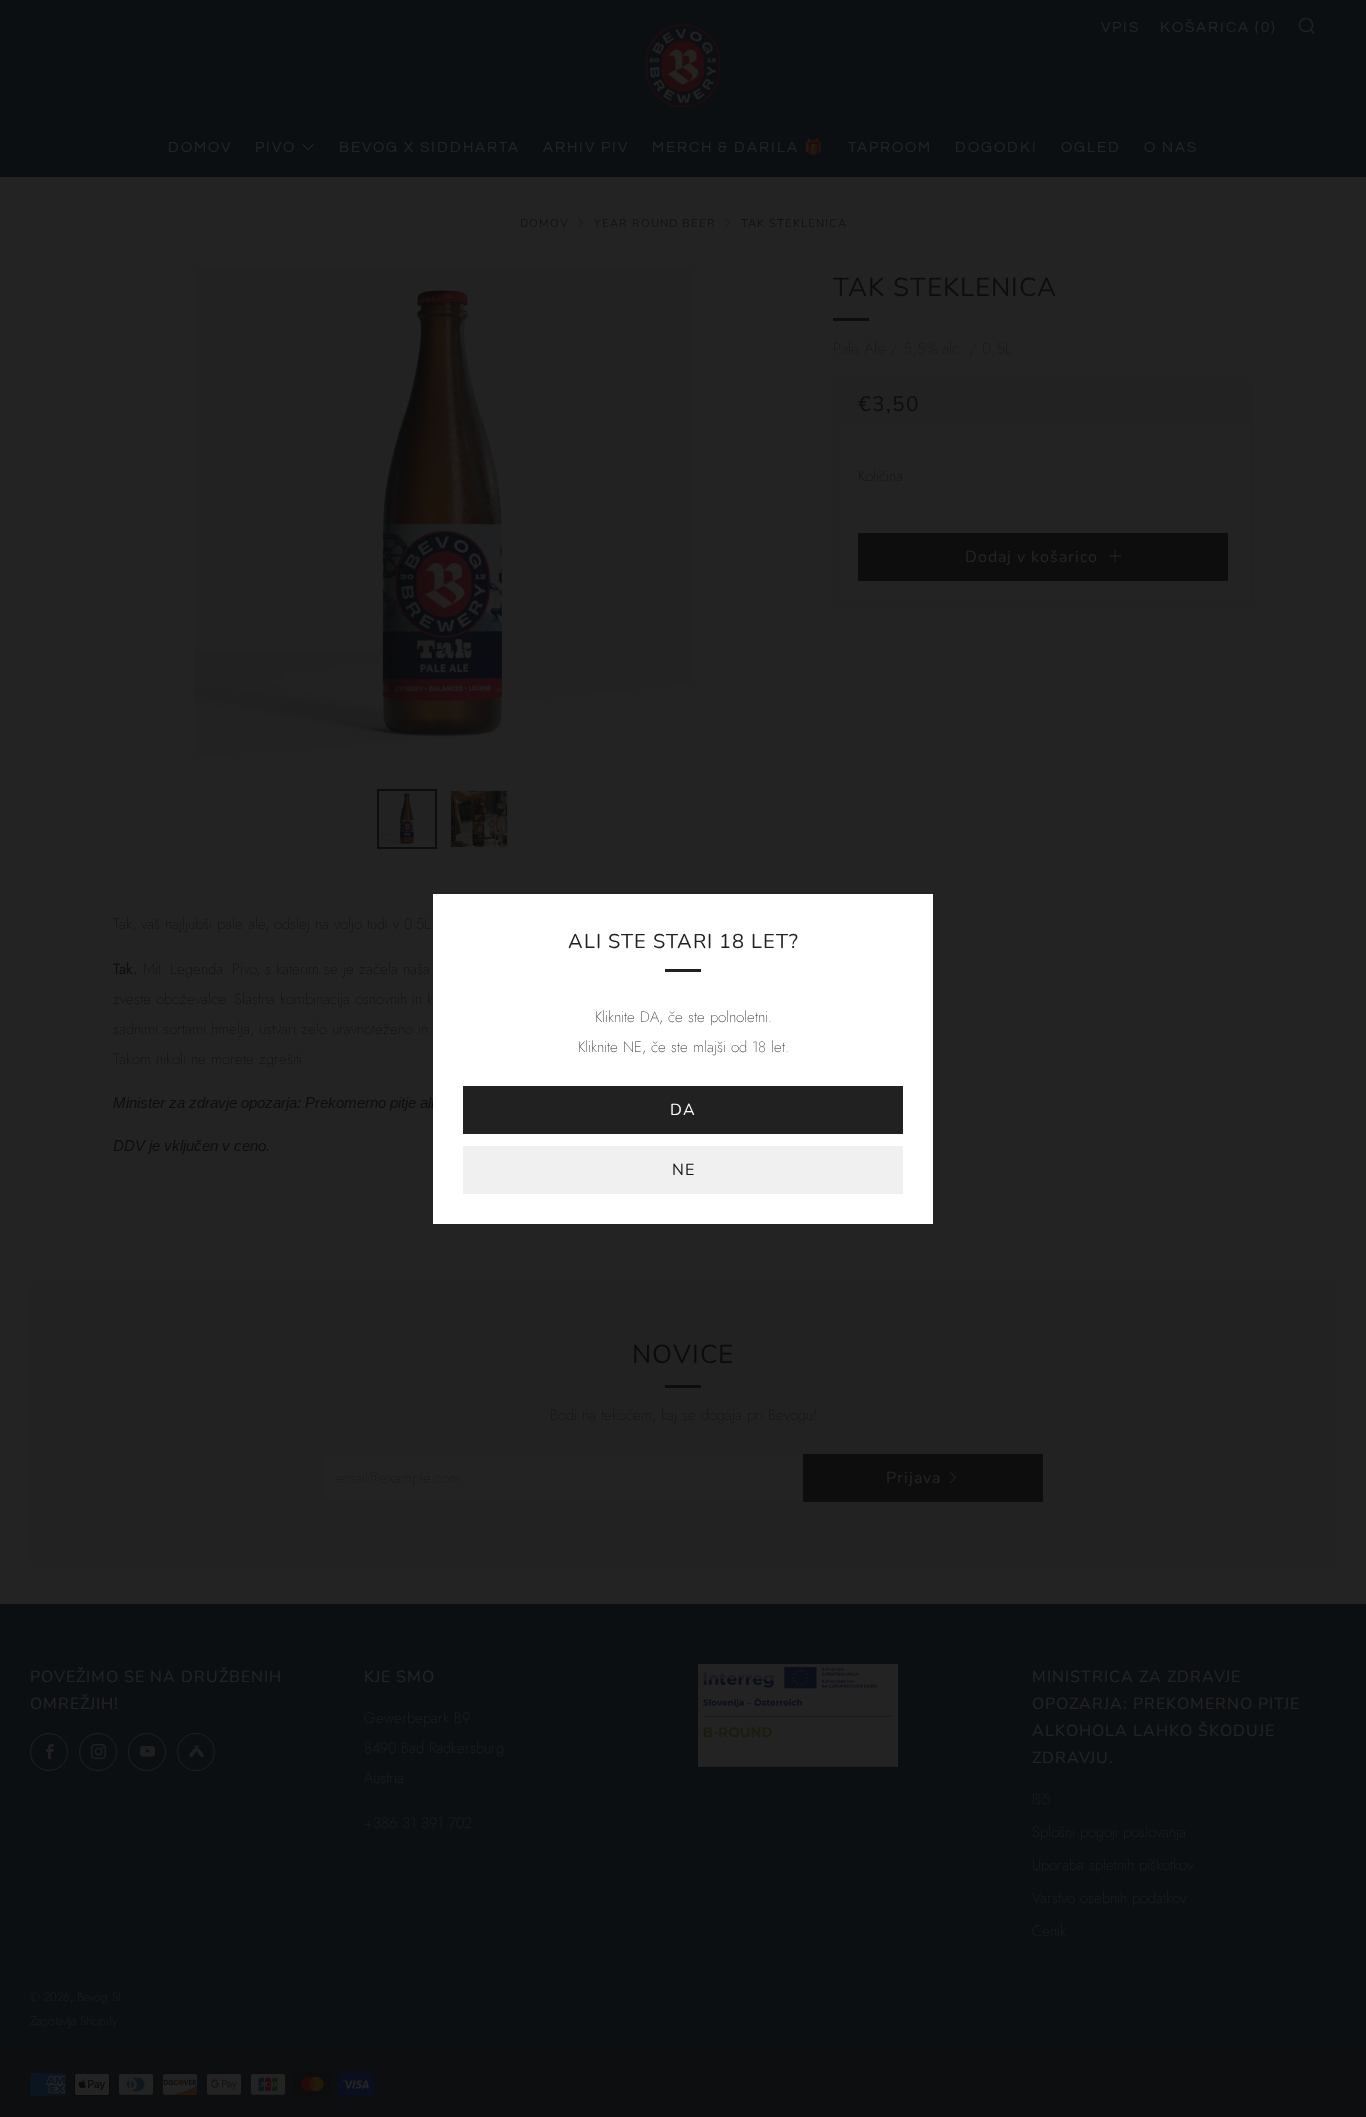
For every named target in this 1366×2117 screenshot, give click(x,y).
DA (683, 1110)
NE (683, 1170)
